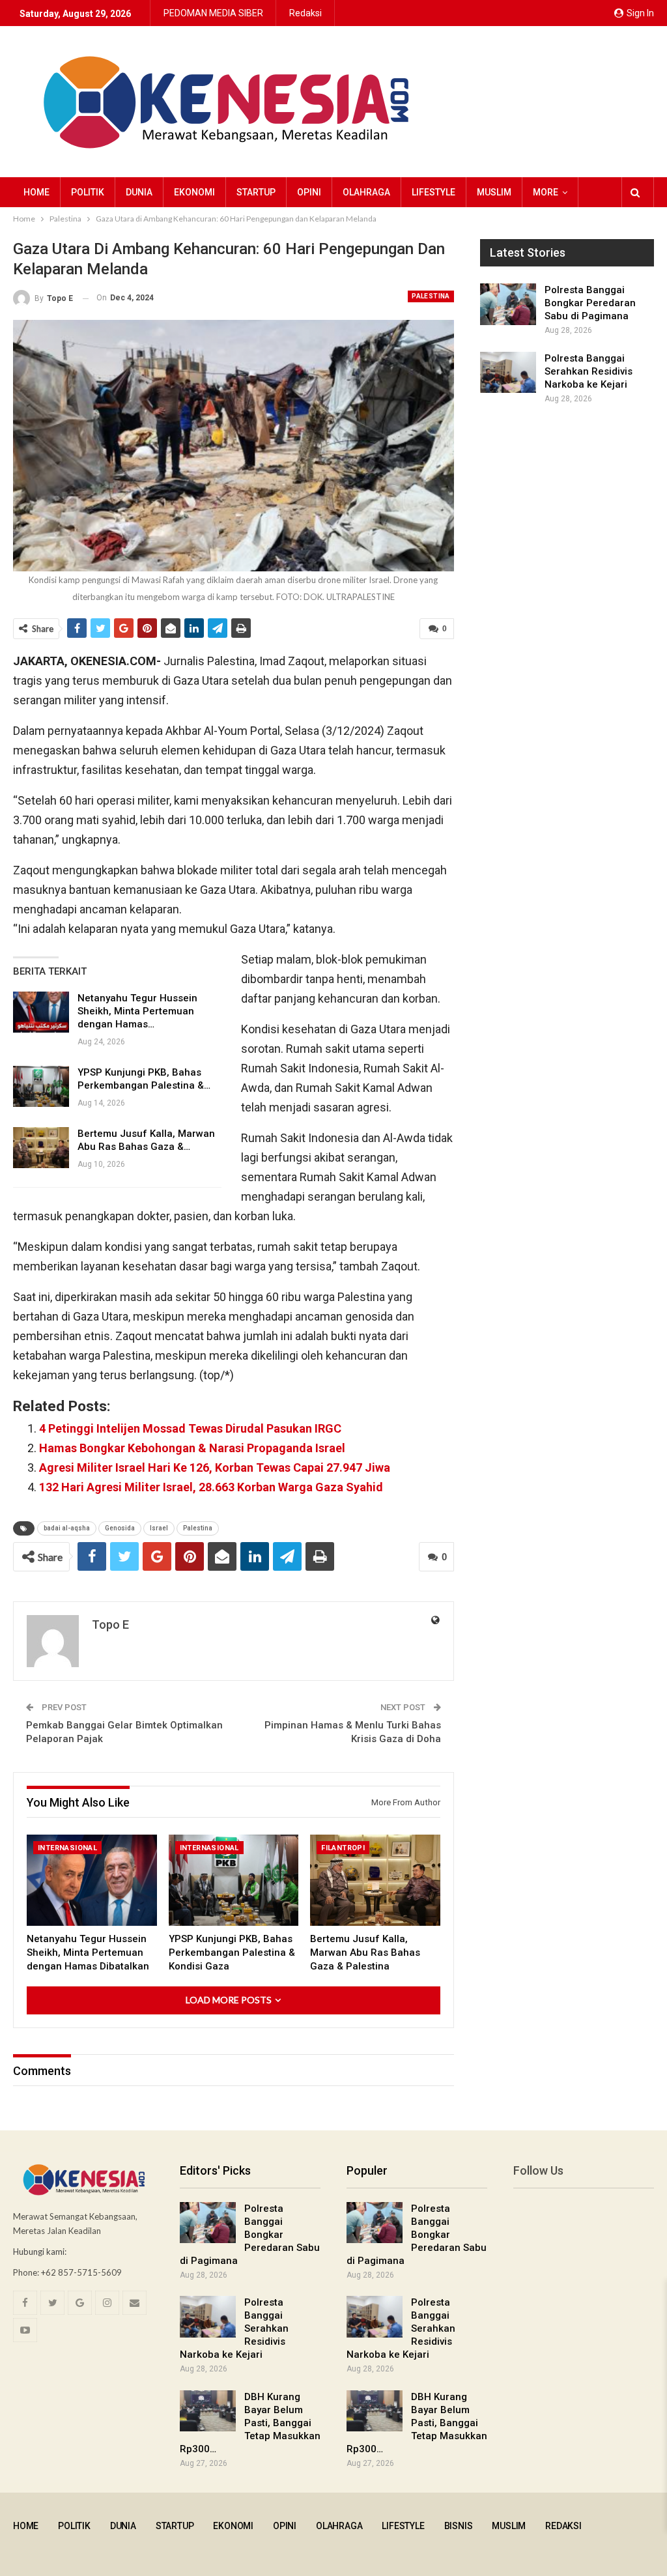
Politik (88, 192)
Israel (159, 1528)
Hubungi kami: (40, 2252)
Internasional (67, 1848)
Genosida (120, 1528)
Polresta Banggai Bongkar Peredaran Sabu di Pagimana (590, 303)
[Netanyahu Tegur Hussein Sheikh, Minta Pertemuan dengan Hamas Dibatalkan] (41, 1012)
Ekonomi (194, 192)
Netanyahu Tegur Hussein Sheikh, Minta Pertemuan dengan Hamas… (137, 1011)
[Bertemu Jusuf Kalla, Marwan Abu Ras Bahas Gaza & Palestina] (41, 1148)
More (546, 192)
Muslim (494, 192)
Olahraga (366, 192)
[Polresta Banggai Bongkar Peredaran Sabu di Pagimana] (508, 304)
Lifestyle (433, 192)
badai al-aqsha (67, 1528)
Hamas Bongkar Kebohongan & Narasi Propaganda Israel (192, 1448)
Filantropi (343, 1848)
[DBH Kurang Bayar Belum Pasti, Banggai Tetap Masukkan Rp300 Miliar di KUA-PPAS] (208, 2411)
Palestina (431, 296)
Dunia (139, 192)
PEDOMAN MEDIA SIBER (213, 13)
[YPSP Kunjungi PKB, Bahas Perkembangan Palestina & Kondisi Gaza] (41, 1087)
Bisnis (459, 2526)
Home (36, 192)
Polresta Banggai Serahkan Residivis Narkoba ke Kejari (589, 371)
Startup (256, 192)
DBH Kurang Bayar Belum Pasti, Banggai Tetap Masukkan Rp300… (250, 2423)
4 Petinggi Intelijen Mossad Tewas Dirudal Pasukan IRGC (190, 1428)
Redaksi (305, 13)
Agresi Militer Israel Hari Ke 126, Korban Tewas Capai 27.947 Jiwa (215, 1467)
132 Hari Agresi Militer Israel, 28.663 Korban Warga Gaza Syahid (211, 1487)
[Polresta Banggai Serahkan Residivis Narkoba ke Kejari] (508, 373)
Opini (309, 192)
